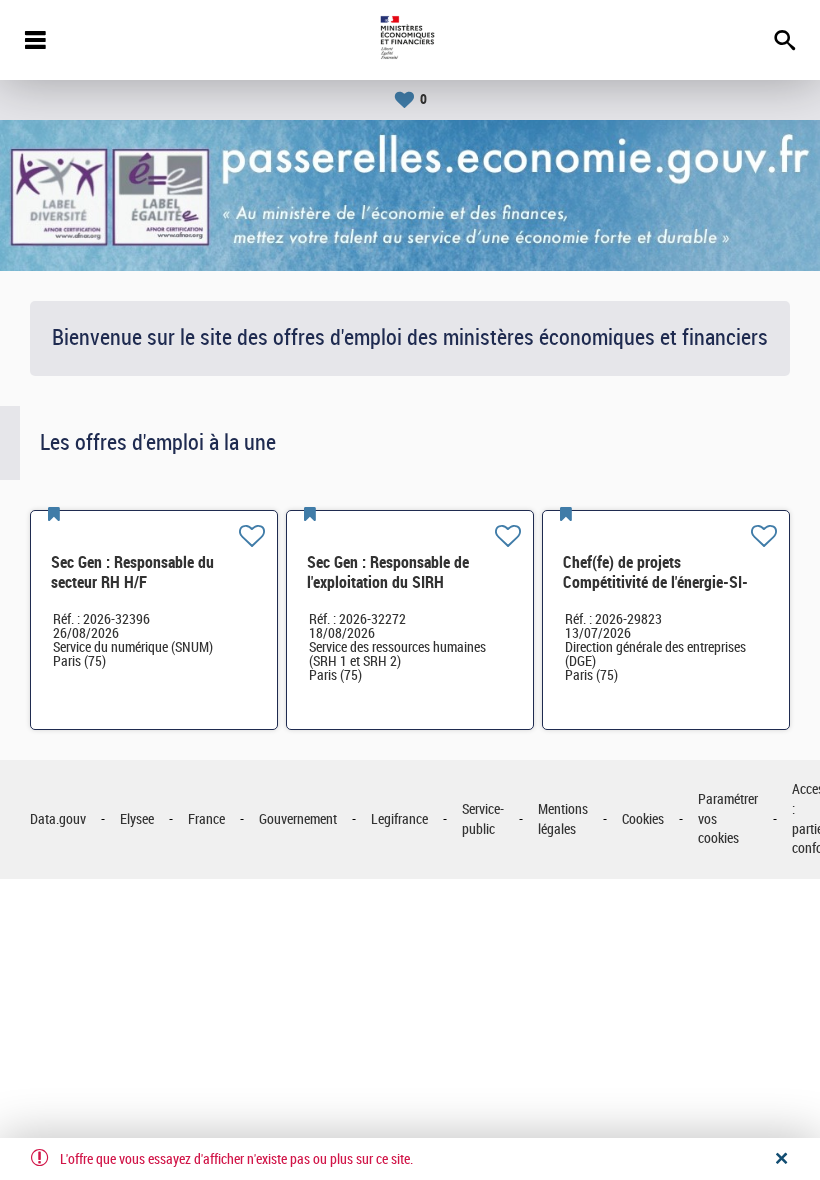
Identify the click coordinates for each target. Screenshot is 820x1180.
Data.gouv (58, 819)
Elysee (137, 819)
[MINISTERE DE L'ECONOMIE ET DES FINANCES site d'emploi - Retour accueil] (409, 40)
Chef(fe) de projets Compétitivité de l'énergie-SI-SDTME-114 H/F (655, 582)
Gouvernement (298, 819)
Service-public (483, 819)
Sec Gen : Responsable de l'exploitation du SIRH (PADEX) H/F (388, 582)
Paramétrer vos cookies (728, 819)
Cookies (643, 819)
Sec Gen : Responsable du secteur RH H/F (132, 572)
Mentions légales (563, 819)
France (206, 819)
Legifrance (399, 819)
